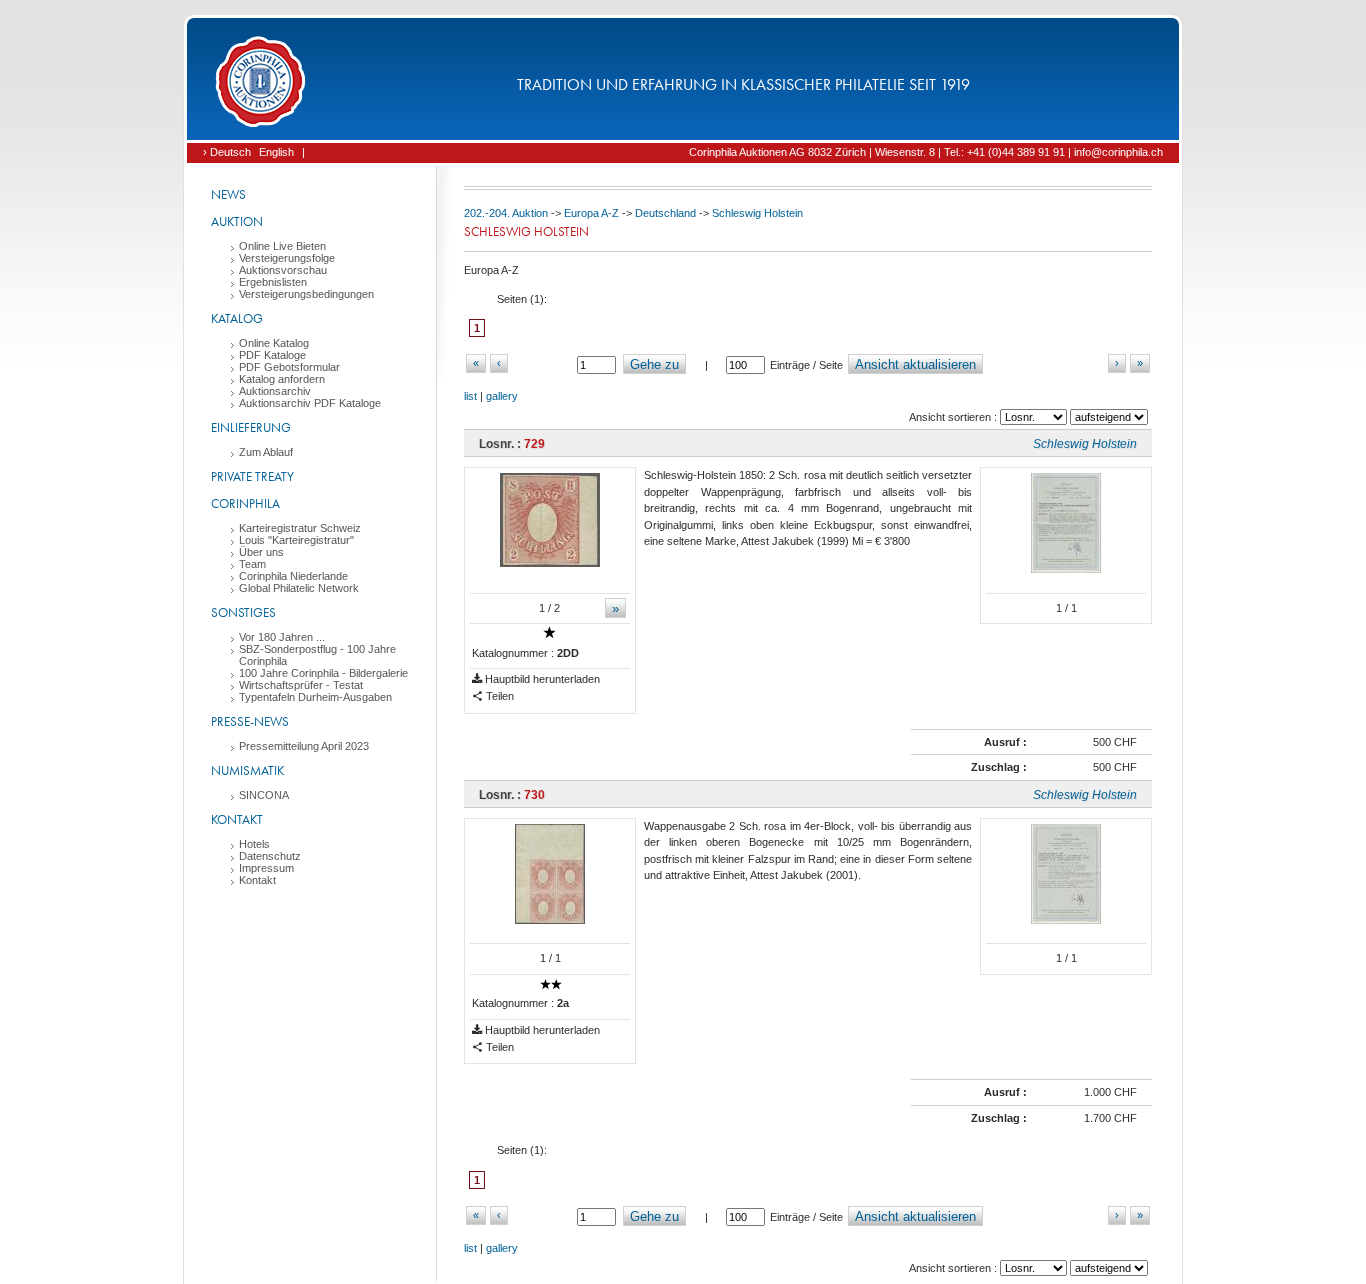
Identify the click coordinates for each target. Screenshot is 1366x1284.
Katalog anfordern (282, 379)
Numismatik (247, 770)
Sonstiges (243, 612)
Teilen (498, 696)
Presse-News (250, 721)
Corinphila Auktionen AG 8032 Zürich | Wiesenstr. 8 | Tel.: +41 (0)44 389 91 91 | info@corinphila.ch (926, 152)
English (276, 152)
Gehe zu (654, 364)
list (470, 396)
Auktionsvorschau (283, 270)
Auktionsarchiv (275, 391)
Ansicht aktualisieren (915, 364)
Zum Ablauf (266, 452)
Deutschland (665, 213)
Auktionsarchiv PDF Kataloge (310, 403)
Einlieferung (251, 427)
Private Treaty (252, 476)
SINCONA (264, 795)
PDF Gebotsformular (289, 367)
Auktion (237, 221)
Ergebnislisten (273, 282)
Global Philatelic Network (299, 588)
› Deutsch (227, 152)
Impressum (266, 868)
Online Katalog (274, 343)
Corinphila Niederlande (293, 576)
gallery (502, 396)
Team (252, 564)
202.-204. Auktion (506, 213)
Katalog (237, 318)
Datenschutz (270, 856)
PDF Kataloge (272, 355)
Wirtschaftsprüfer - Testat (301, 685)
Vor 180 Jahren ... (282, 637)
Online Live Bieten (282, 246)
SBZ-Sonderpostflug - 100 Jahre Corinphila (317, 655)
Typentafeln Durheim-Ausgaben (315, 697)
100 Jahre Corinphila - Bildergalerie (323, 673)
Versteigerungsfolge (287, 258)
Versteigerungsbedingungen (306, 294)
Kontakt (237, 819)
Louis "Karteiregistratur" (296, 540)
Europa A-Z (591, 213)
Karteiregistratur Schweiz (300, 528)
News (228, 194)
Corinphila (245, 503)
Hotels (254, 844)
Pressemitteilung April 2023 (304, 746)
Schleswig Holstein (757, 213)
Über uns (261, 552)
